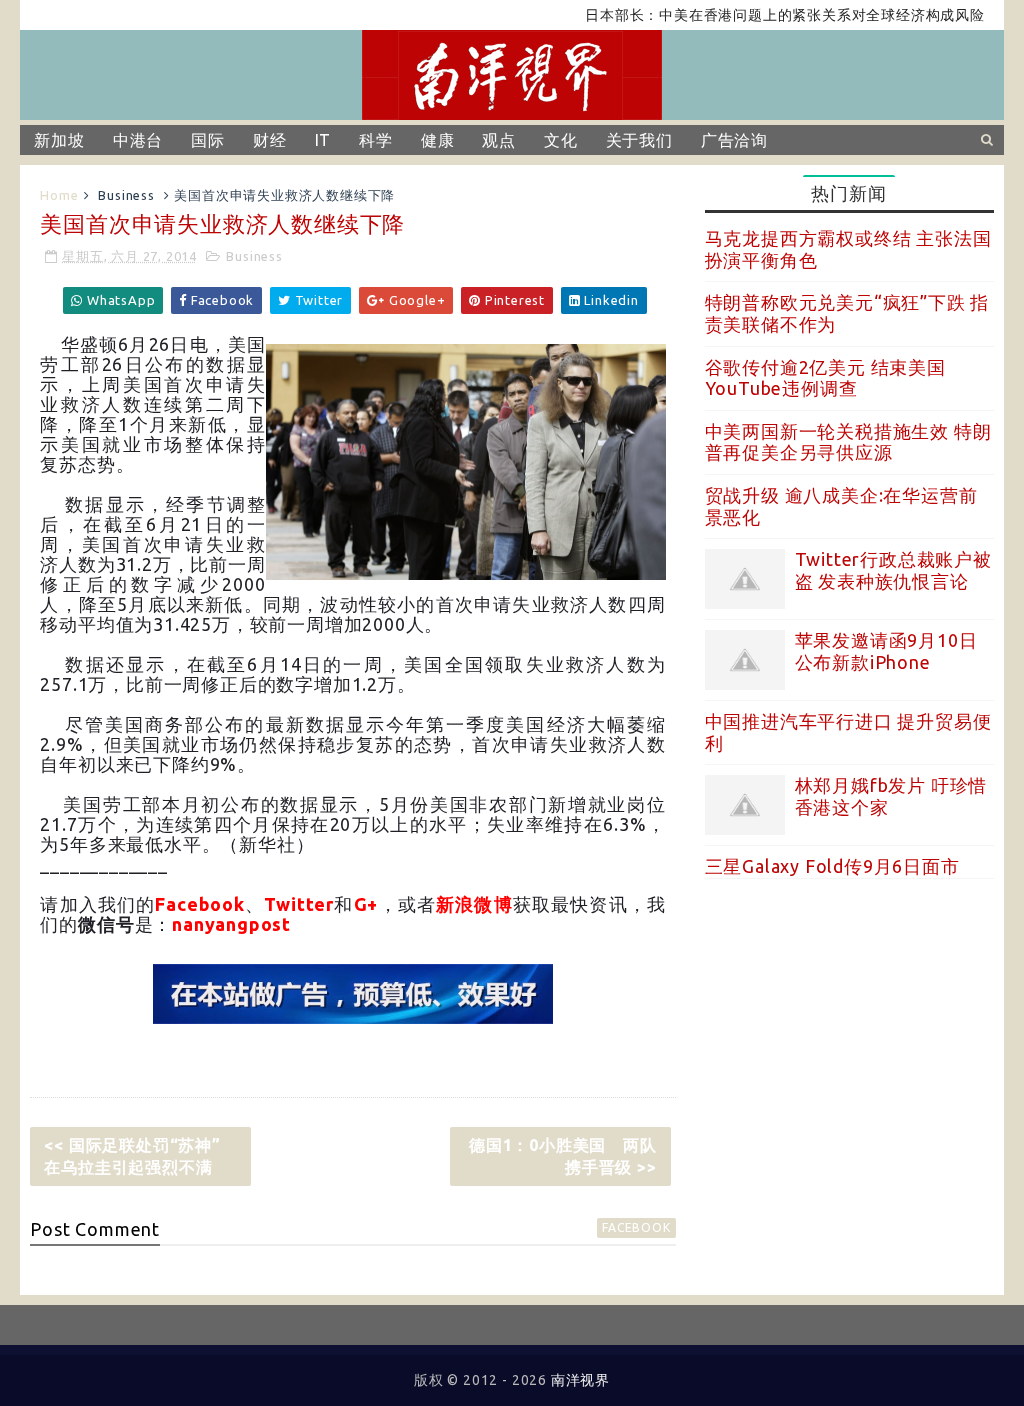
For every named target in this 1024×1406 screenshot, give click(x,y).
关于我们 (639, 140)
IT (323, 140)
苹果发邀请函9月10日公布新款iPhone (886, 651)
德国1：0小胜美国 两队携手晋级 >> (563, 1156)
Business (126, 195)
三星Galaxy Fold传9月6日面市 (832, 866)
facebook (636, 1227)
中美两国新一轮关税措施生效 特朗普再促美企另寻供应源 (848, 442)
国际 (208, 140)
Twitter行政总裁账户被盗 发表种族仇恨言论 (893, 570)
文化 (561, 140)
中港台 (138, 140)
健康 (438, 140)
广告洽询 (734, 140)
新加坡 (59, 140)
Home (59, 195)
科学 (376, 140)
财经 (270, 140)
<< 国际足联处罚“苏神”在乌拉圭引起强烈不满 (132, 1156)
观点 (499, 140)
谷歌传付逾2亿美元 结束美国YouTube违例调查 (825, 378)
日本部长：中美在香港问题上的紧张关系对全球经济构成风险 (761, 15)
